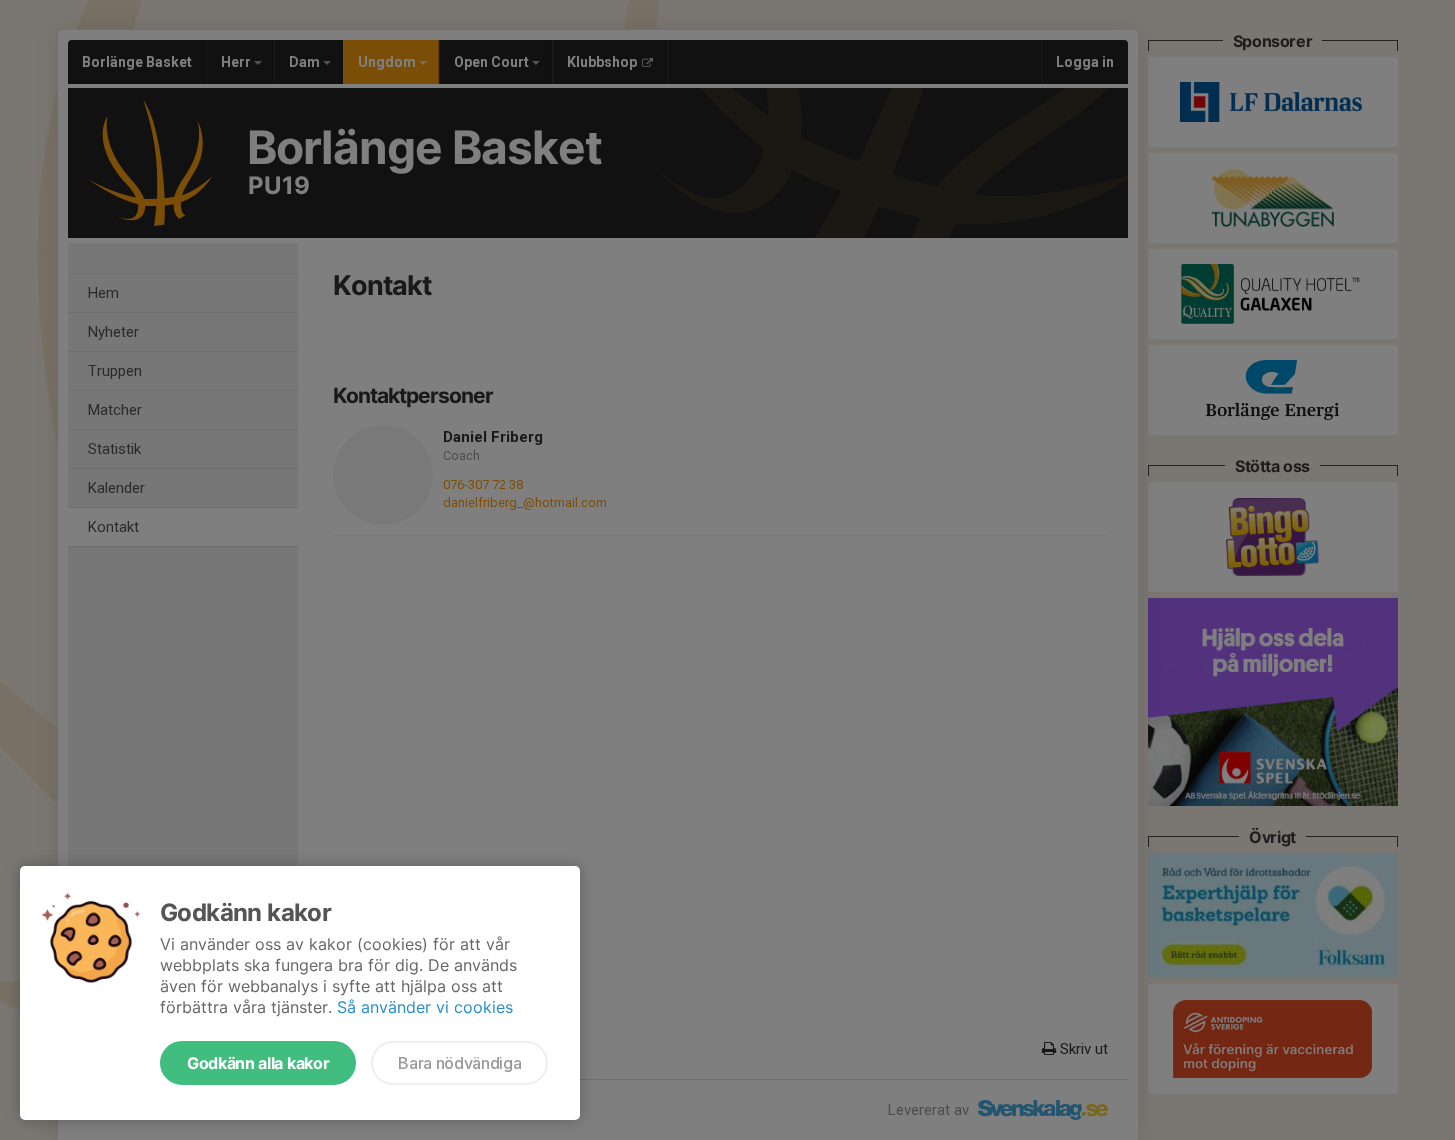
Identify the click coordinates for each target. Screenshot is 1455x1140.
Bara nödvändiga (459, 1063)
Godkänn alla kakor (258, 1063)
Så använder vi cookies (425, 1007)
